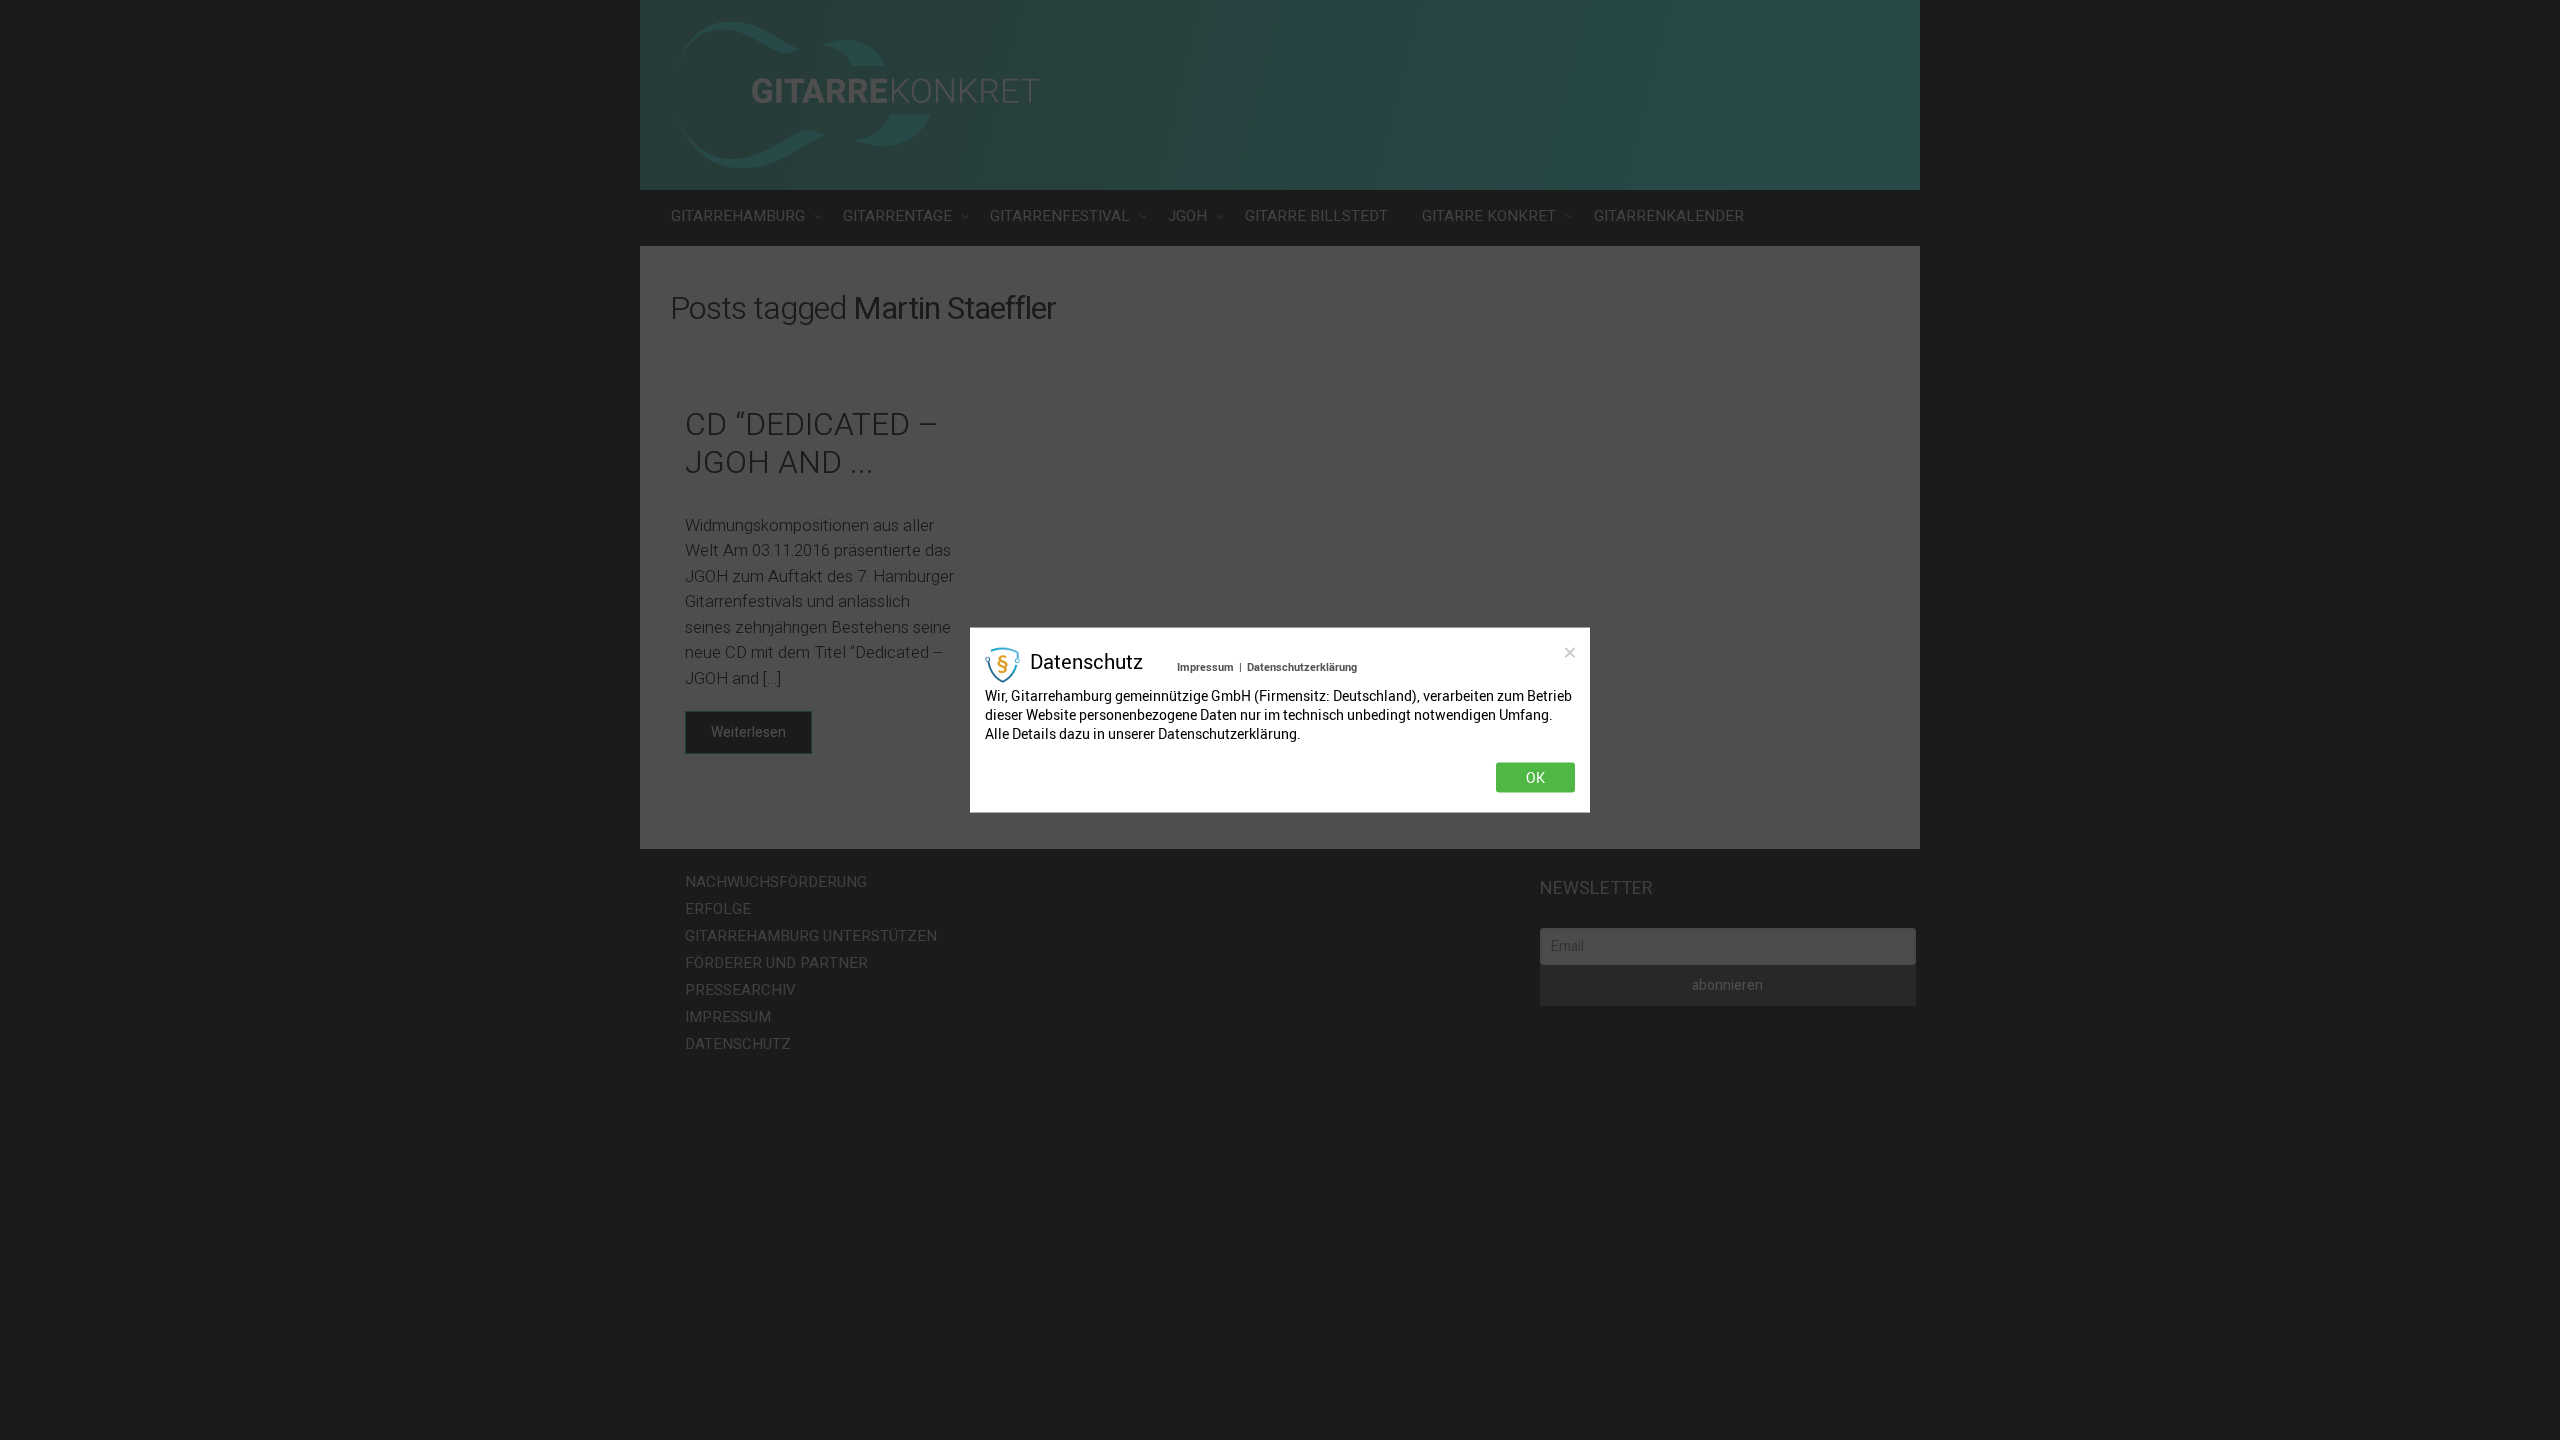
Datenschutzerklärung (1302, 666)
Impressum (1205, 666)
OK (1535, 777)
